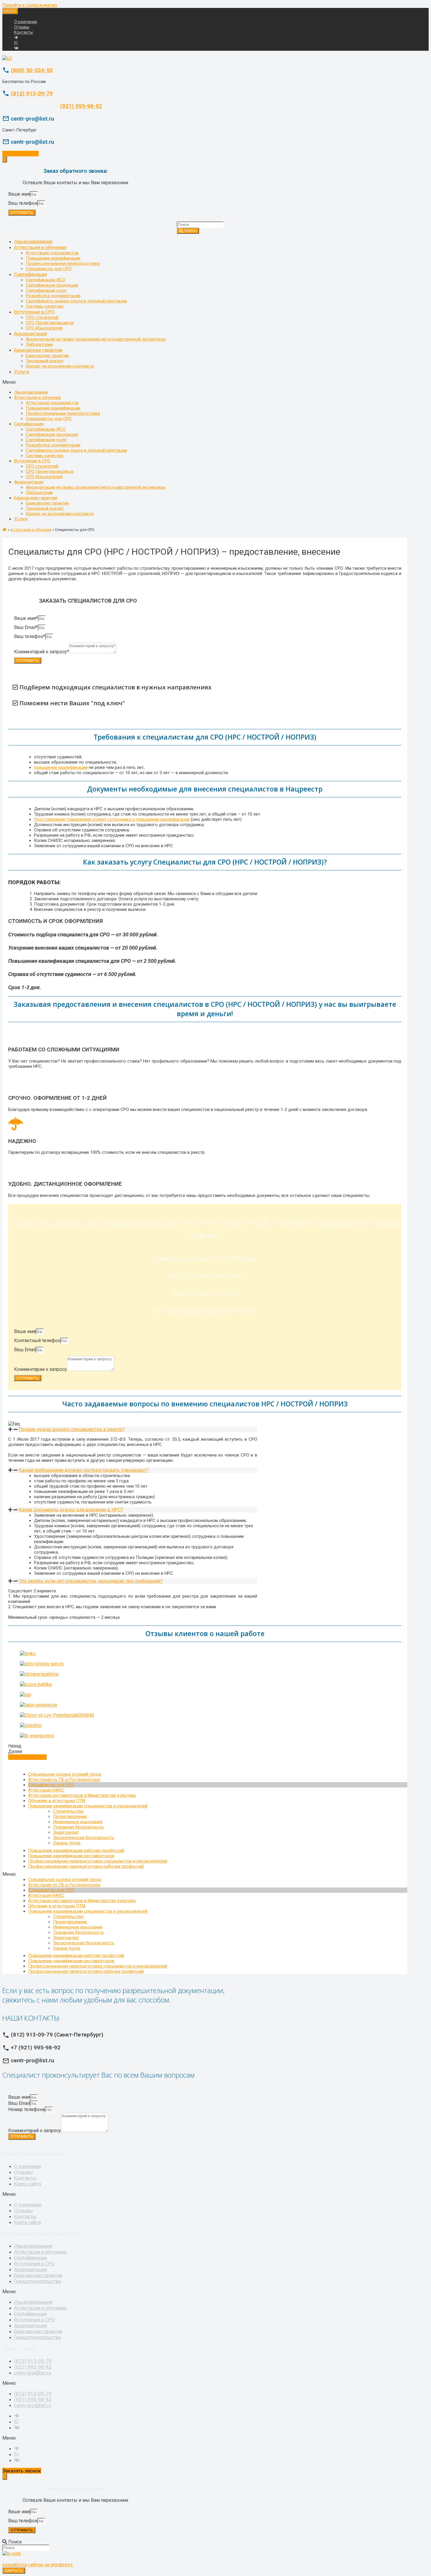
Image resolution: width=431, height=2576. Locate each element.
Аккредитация (30, 334)
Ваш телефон (23, 203)
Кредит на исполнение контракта (60, 366)
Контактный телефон (37, 1341)
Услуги (22, 372)
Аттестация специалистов (52, 253)
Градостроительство (38, 2281)
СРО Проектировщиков (50, 323)
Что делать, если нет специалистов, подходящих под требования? (91, 1581)
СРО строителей (42, 317)
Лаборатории (39, 344)
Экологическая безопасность (84, 1838)
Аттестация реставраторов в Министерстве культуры (82, 1795)
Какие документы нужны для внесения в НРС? (71, 1510)
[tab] (133, 1429)
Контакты (23, 32)
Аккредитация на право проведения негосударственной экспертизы (96, 339)
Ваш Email (25, 1350)
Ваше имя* (26, 618)
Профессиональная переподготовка (63, 263)
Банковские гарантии (38, 350)
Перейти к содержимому (30, 5)
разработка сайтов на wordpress (38, 2565)
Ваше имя (19, 194)
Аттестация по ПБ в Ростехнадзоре (64, 1780)
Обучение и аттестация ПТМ (57, 1801)
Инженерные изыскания (78, 1822)
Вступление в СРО (34, 312)
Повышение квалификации (53, 258)
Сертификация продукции (52, 285)
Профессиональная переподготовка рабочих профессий (86, 1866)
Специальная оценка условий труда (65, 1774)
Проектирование (70, 1816)
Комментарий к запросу (35, 2131)
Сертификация (30, 274)
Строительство (68, 1811)
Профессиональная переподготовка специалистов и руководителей (98, 1861)
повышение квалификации (61, 767)
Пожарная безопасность (78, 1827)
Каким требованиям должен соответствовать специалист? (84, 1470)
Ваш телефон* (30, 636)
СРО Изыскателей (44, 328)
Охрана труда (67, 1843)
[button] (208, 382)
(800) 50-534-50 (32, 70)
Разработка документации (53, 296)
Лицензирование (33, 241)
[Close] (5, 159)
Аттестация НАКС (46, 1790)
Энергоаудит (66, 1832)
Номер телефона (27, 2109)
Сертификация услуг (46, 290)
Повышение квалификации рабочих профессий (76, 1851)
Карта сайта (28, 2184)
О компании (26, 22)
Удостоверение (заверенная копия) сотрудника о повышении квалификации (112, 819)
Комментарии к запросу (40, 1369)
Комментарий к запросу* (41, 652)
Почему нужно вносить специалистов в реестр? (72, 1429)
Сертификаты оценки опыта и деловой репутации (76, 301)
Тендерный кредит (45, 361)
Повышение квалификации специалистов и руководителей (88, 1806)
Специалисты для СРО (49, 269)
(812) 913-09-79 (32, 94)
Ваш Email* (26, 627)
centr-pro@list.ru (33, 2373)
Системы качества (45, 306)
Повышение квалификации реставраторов (71, 1856)
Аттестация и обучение (40, 247)
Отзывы (22, 27)
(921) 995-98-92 (81, 106)
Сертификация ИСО (46, 280)
